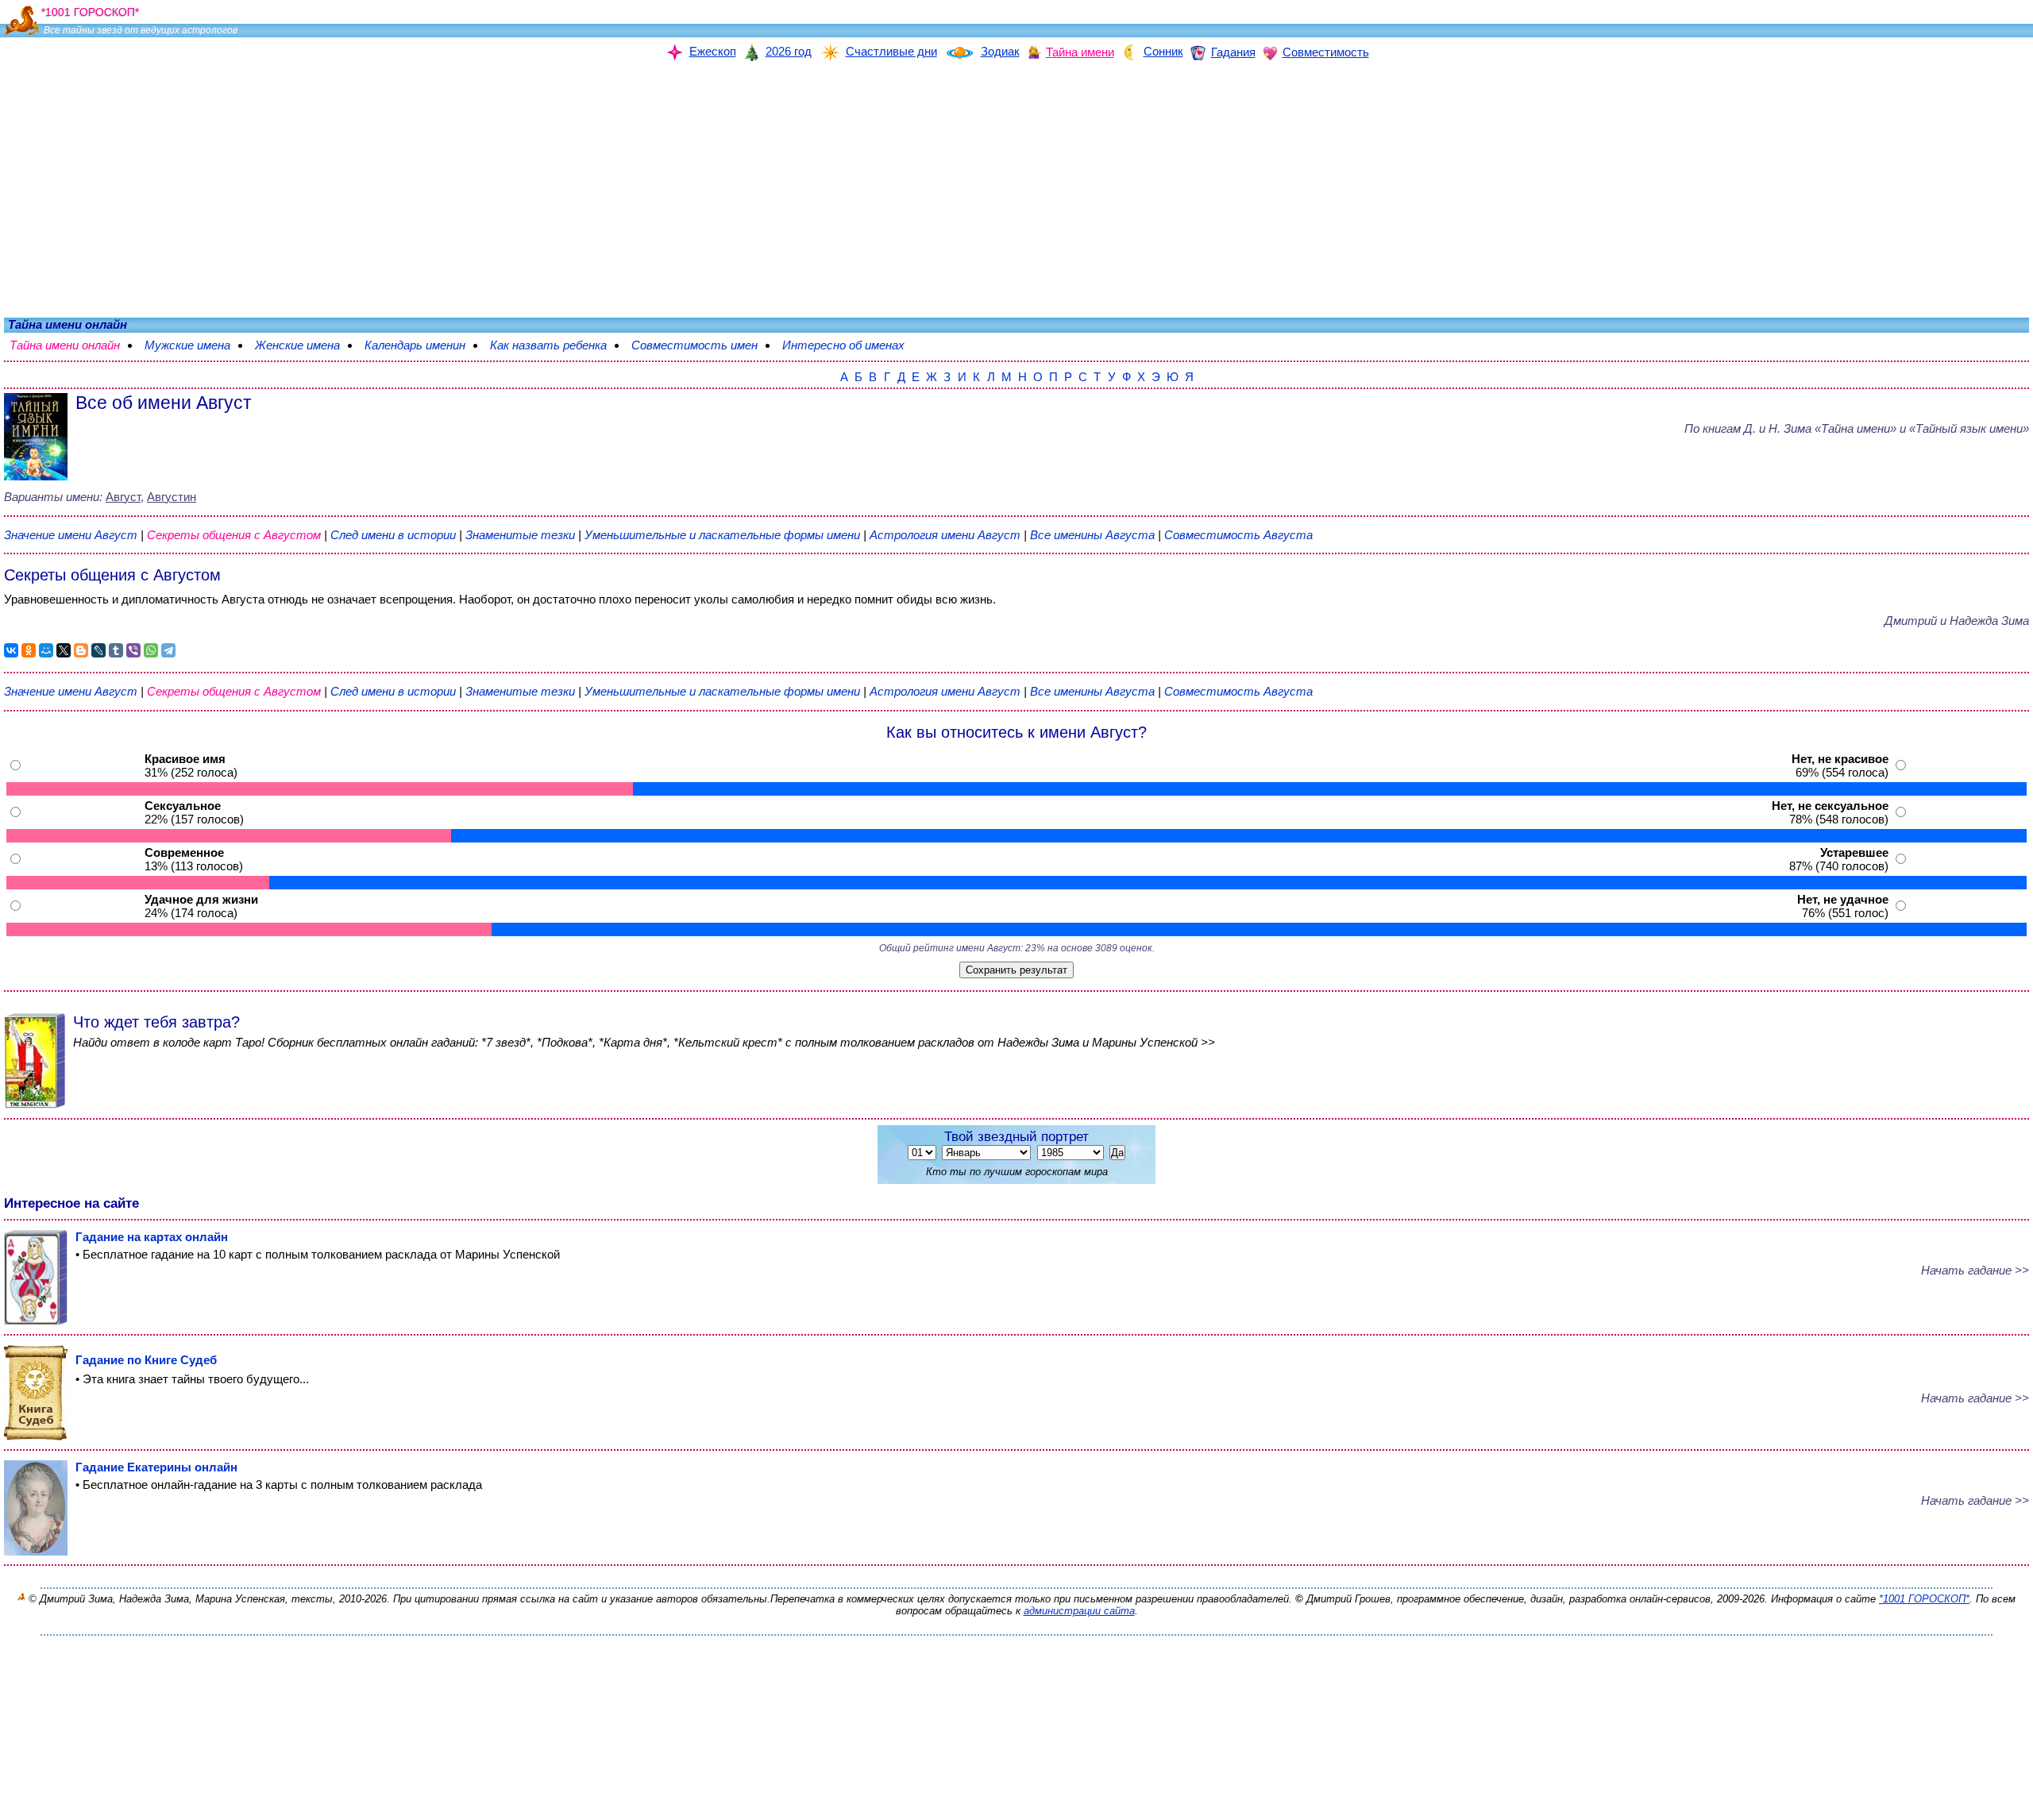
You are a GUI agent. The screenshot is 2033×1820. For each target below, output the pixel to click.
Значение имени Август (71, 535)
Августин (172, 497)
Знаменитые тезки (520, 535)
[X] (64, 650)
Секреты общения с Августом (235, 535)
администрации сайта (1079, 1611)
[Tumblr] (116, 650)
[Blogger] (81, 650)
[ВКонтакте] (11, 650)
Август (123, 497)
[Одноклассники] (29, 650)
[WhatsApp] (151, 650)
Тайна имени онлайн (73, 345)
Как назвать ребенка (556, 345)
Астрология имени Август (945, 535)
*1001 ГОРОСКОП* (1924, 1599)
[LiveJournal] (98, 650)
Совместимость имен (702, 345)
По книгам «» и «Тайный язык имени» (1857, 428)
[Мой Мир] (46, 650)
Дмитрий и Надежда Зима (1957, 621)
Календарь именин (423, 345)
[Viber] (133, 650)
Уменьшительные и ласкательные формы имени (722, 535)
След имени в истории (393, 535)
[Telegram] (168, 650)
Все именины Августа (1094, 535)
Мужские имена (195, 345)
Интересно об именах (851, 345)
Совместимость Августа (1238, 535)
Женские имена (305, 345)
